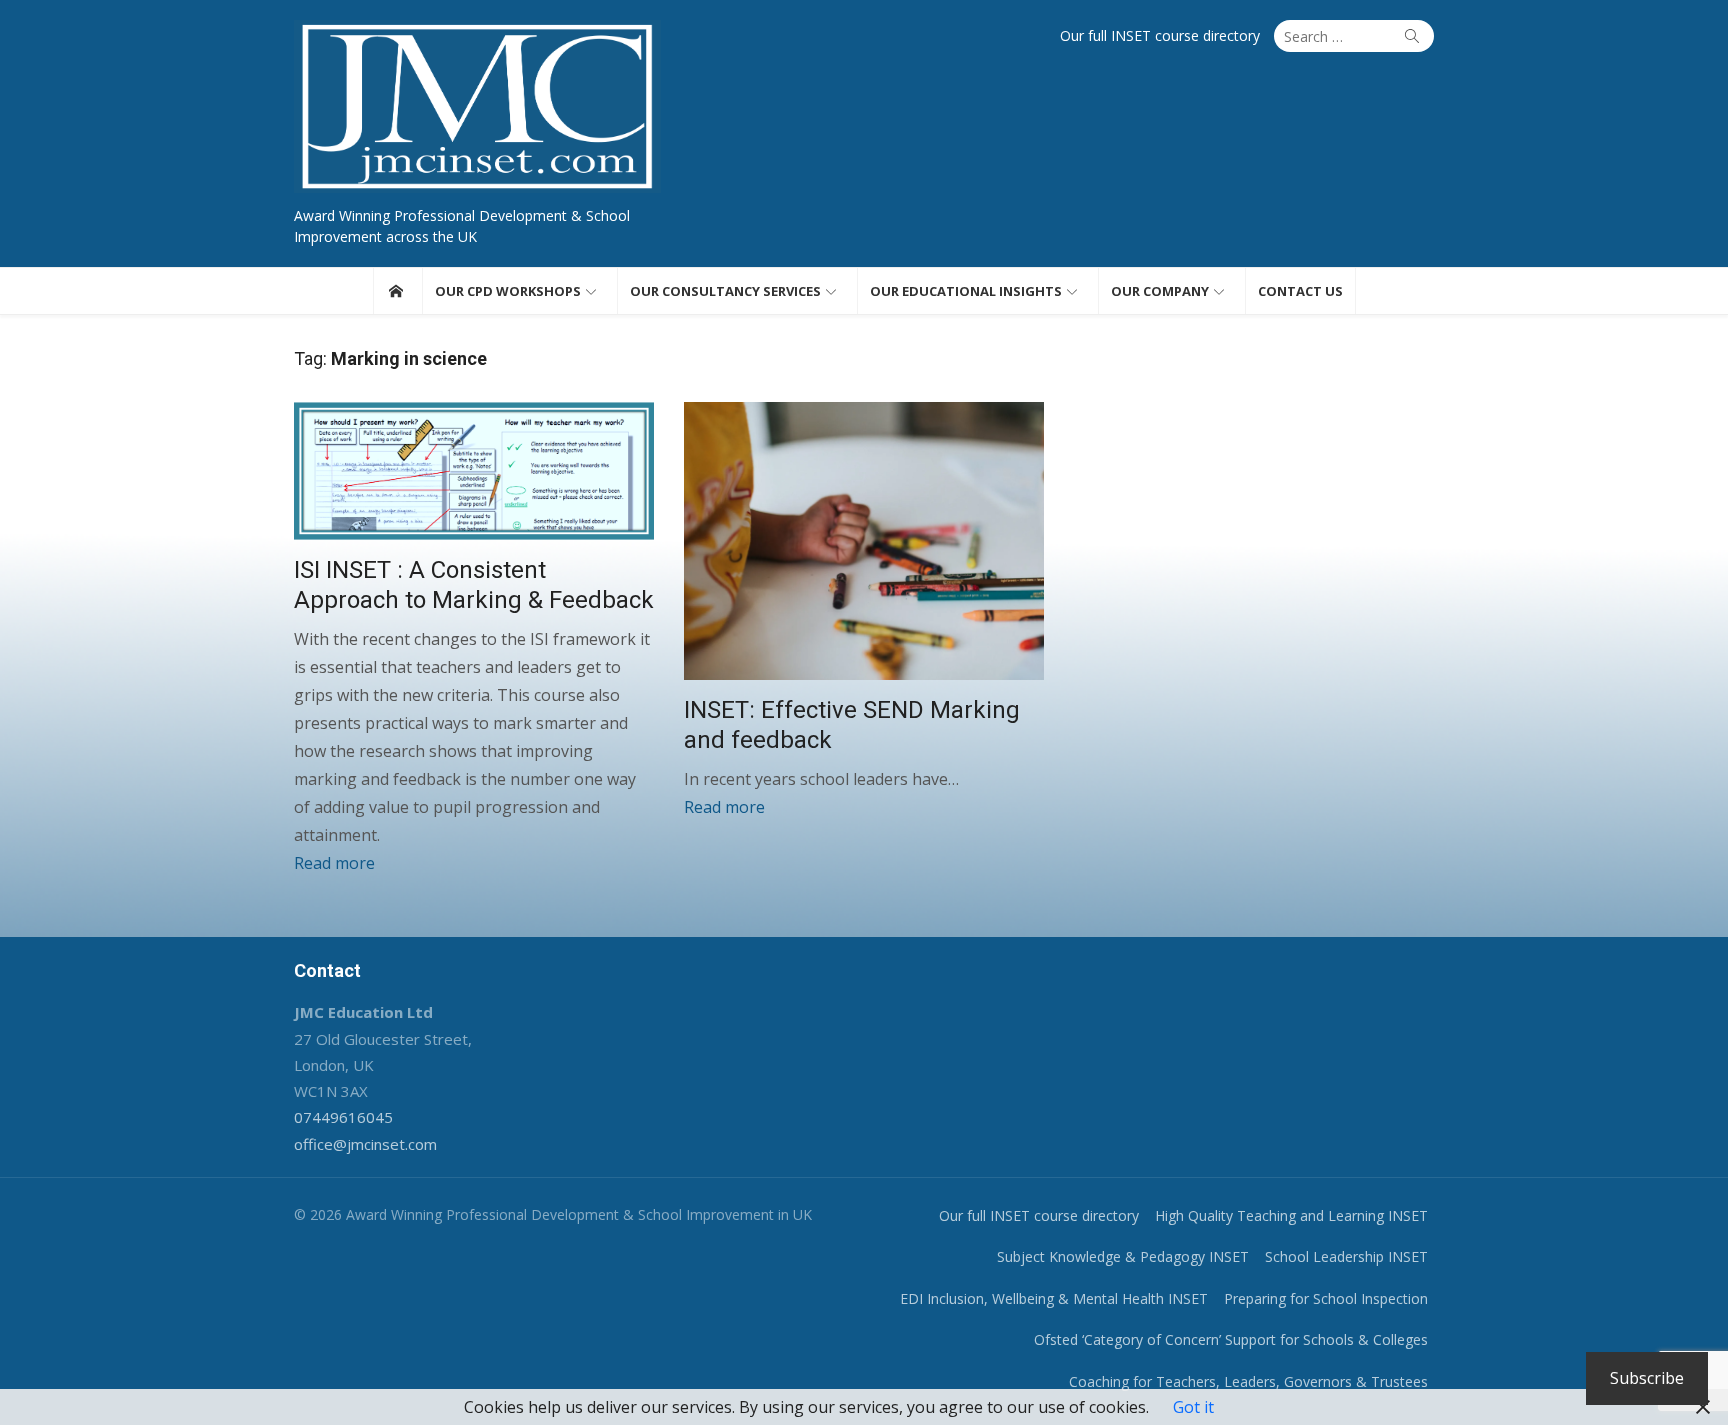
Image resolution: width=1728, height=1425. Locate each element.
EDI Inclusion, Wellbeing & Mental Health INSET (1054, 1298)
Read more (334, 863)
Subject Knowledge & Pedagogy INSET (1123, 1256)
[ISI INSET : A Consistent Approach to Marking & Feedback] (474, 471)
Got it (1193, 1407)
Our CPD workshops (508, 291)
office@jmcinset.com (365, 1144)
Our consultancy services (725, 291)
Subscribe (1647, 1378)
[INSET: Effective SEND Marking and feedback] (864, 541)
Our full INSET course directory (1160, 35)
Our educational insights (966, 291)
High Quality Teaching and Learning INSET (1291, 1215)
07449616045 (343, 1117)
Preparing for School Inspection (1326, 1298)
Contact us (1300, 291)
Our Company (1160, 291)
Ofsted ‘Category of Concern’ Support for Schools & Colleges (1231, 1339)
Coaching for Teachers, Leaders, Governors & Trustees (1248, 1381)
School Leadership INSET (1346, 1256)
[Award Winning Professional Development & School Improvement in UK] (395, 291)
